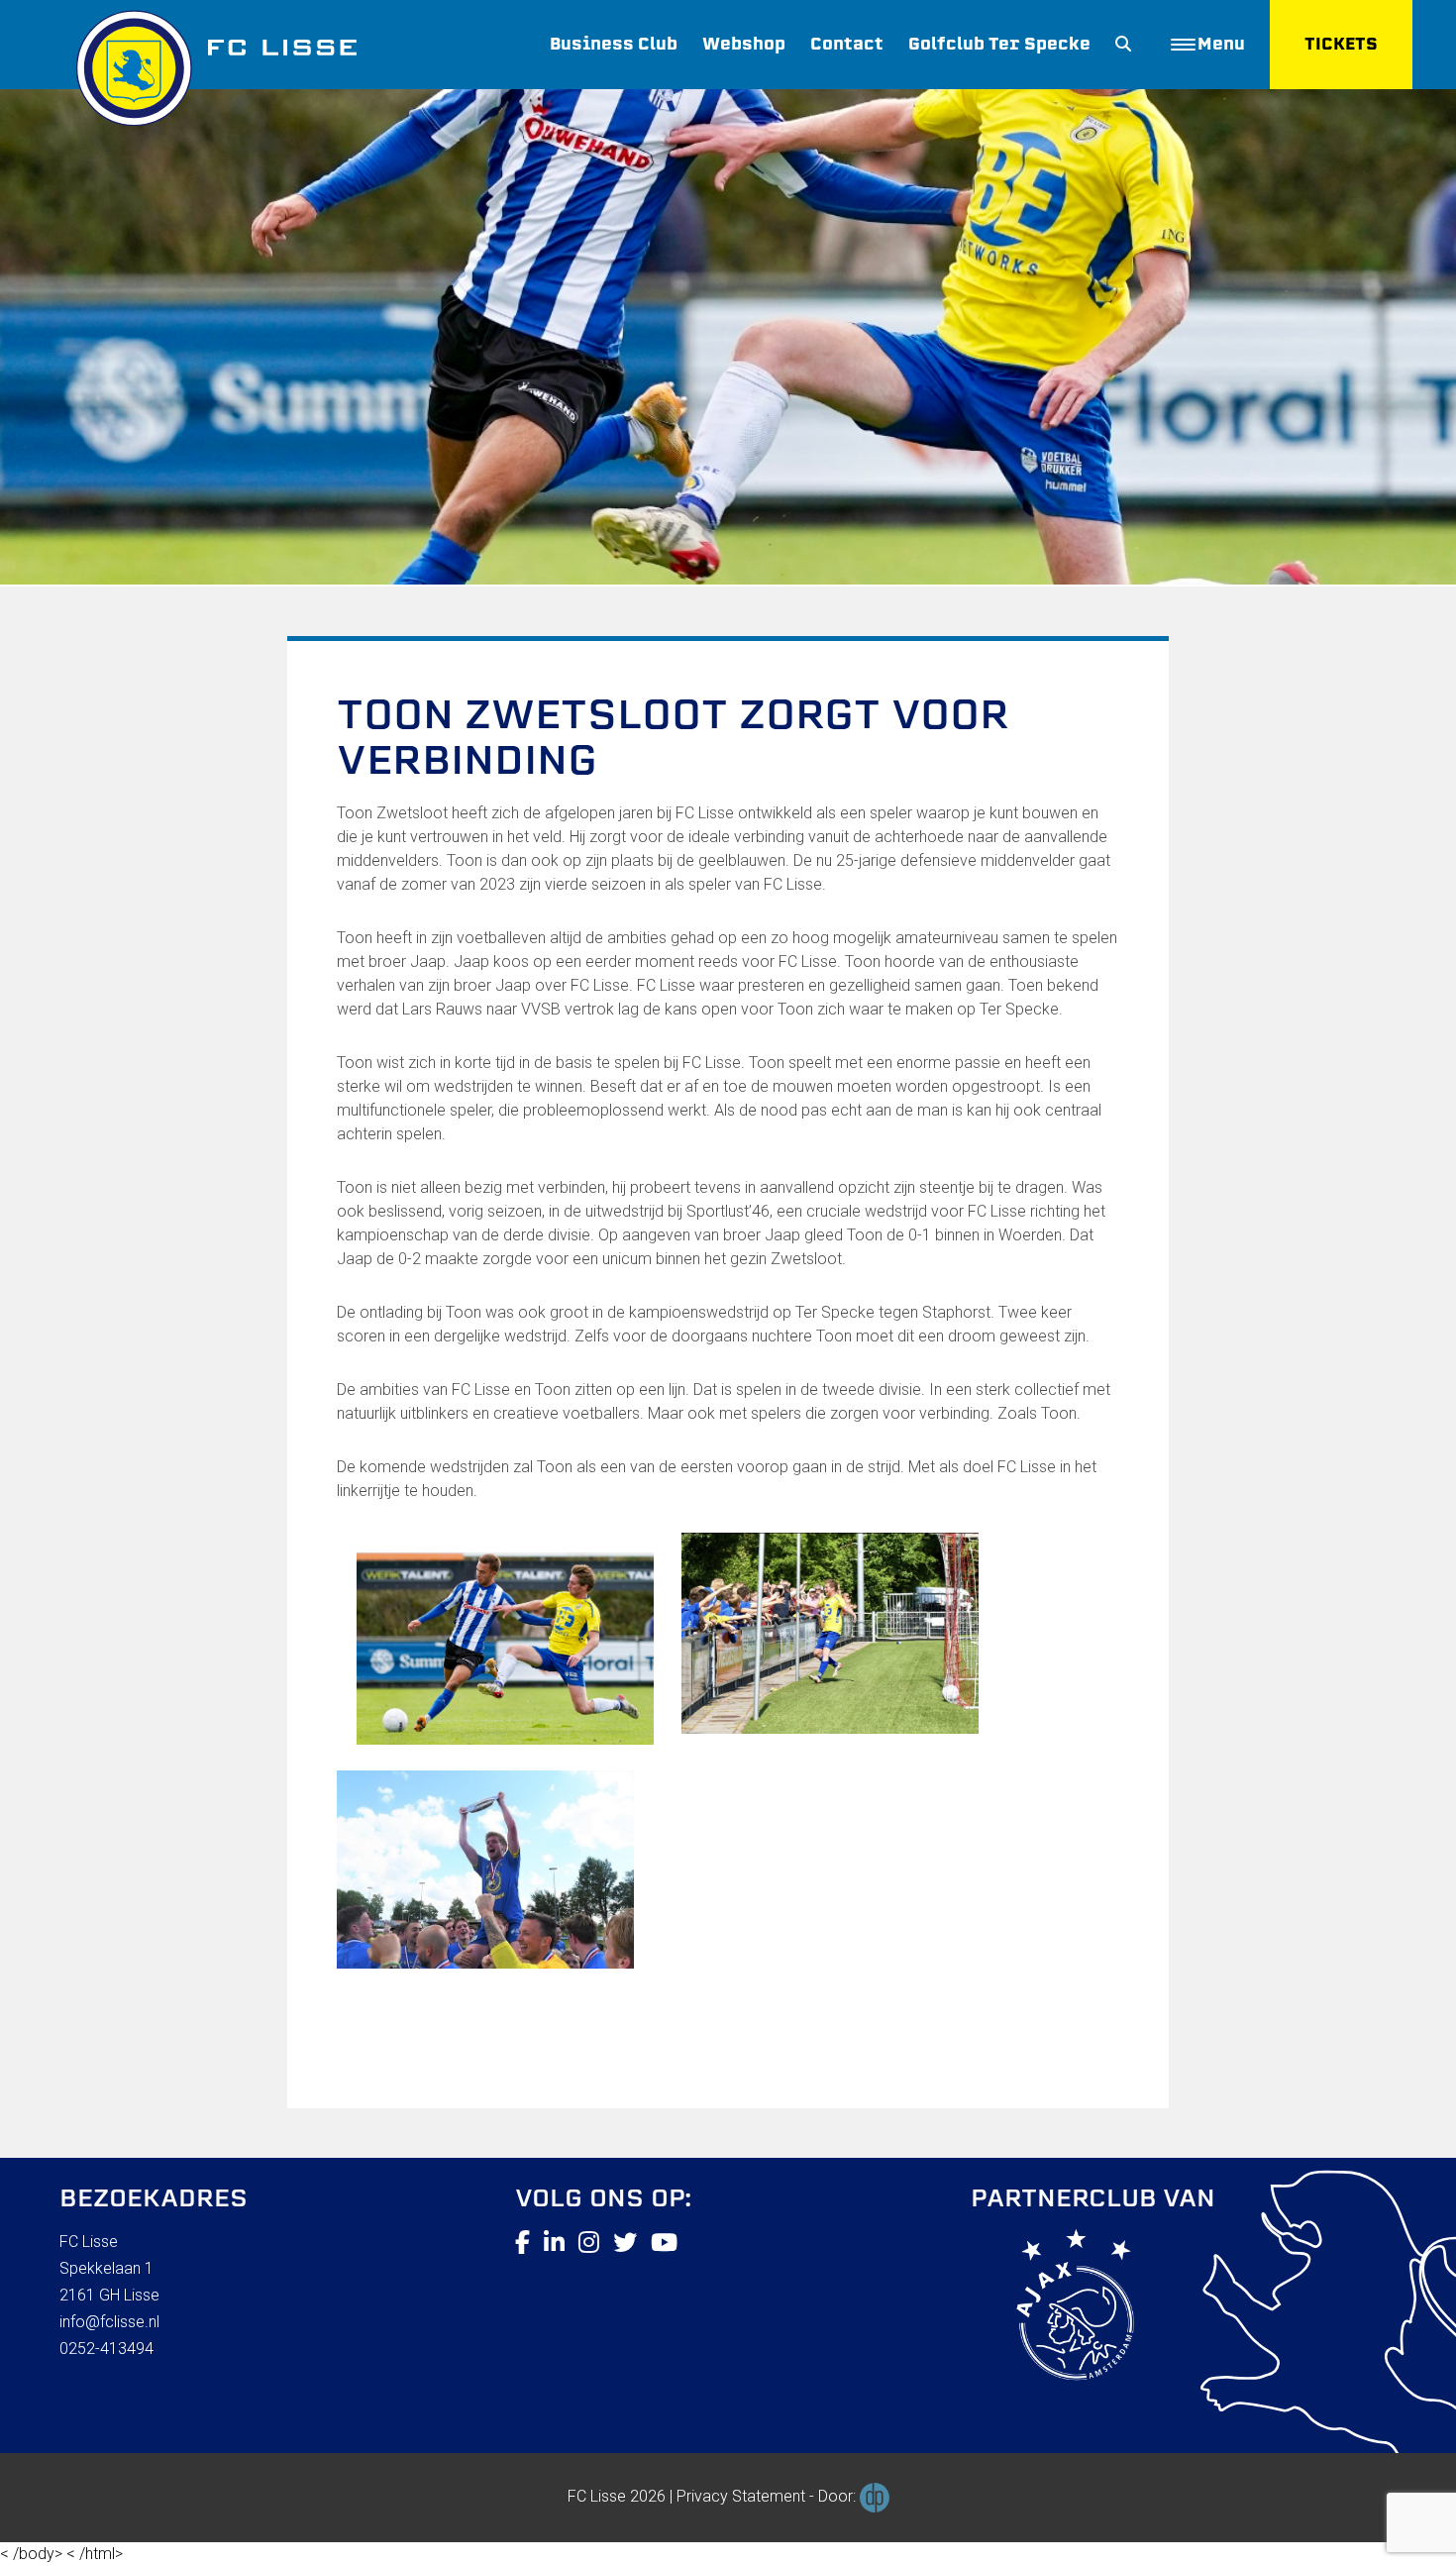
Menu (1221, 44)
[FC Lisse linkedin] (554, 2243)
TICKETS (1341, 44)
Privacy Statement (741, 2496)
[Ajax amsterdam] (1052, 2308)
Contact (847, 44)
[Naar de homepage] (208, 63)
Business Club (614, 44)
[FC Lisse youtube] (664, 2243)
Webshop (744, 44)
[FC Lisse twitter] (625, 2243)
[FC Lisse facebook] (522, 2243)
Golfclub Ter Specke (999, 44)
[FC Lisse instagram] (589, 2243)
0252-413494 (106, 2349)
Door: (839, 2496)
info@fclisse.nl (109, 2322)
